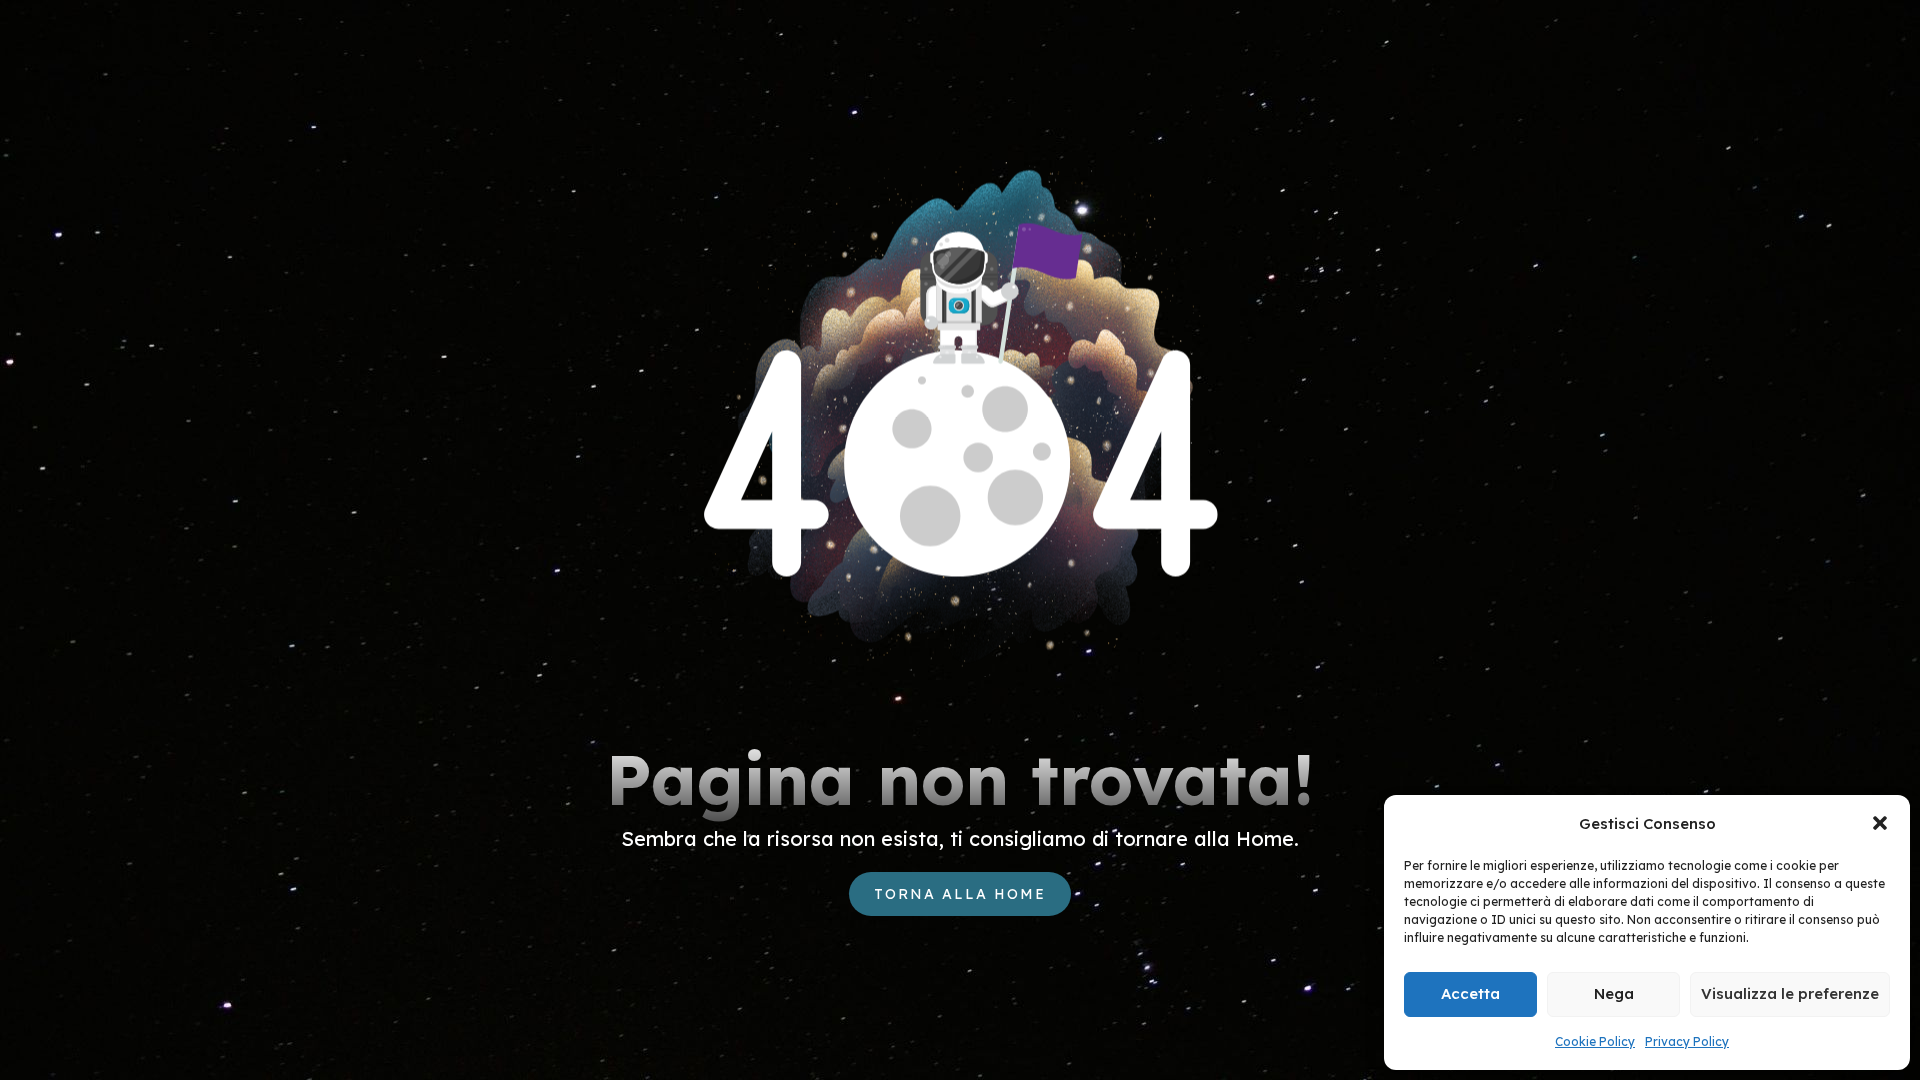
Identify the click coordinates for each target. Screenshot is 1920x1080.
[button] (1880, 823)
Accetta (1470, 993)
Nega (1614, 993)
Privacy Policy (1687, 1041)
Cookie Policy (1595, 1041)
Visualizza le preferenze (1790, 993)
